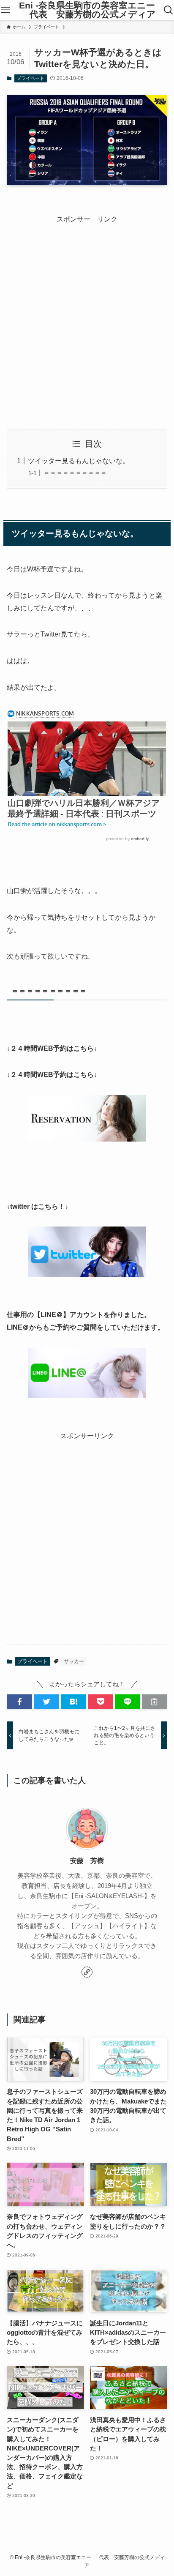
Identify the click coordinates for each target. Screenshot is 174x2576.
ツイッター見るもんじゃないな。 (79, 461)
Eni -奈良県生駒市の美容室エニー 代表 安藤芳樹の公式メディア (87, 10)
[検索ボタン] (169, 10)
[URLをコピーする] (155, 1702)
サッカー (74, 1661)
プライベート (30, 78)
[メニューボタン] (5, 10)
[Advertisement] (87, 313)
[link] (87, 1972)
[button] (19, 1702)
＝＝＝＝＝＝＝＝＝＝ (75, 473)
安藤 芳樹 (87, 1860)
